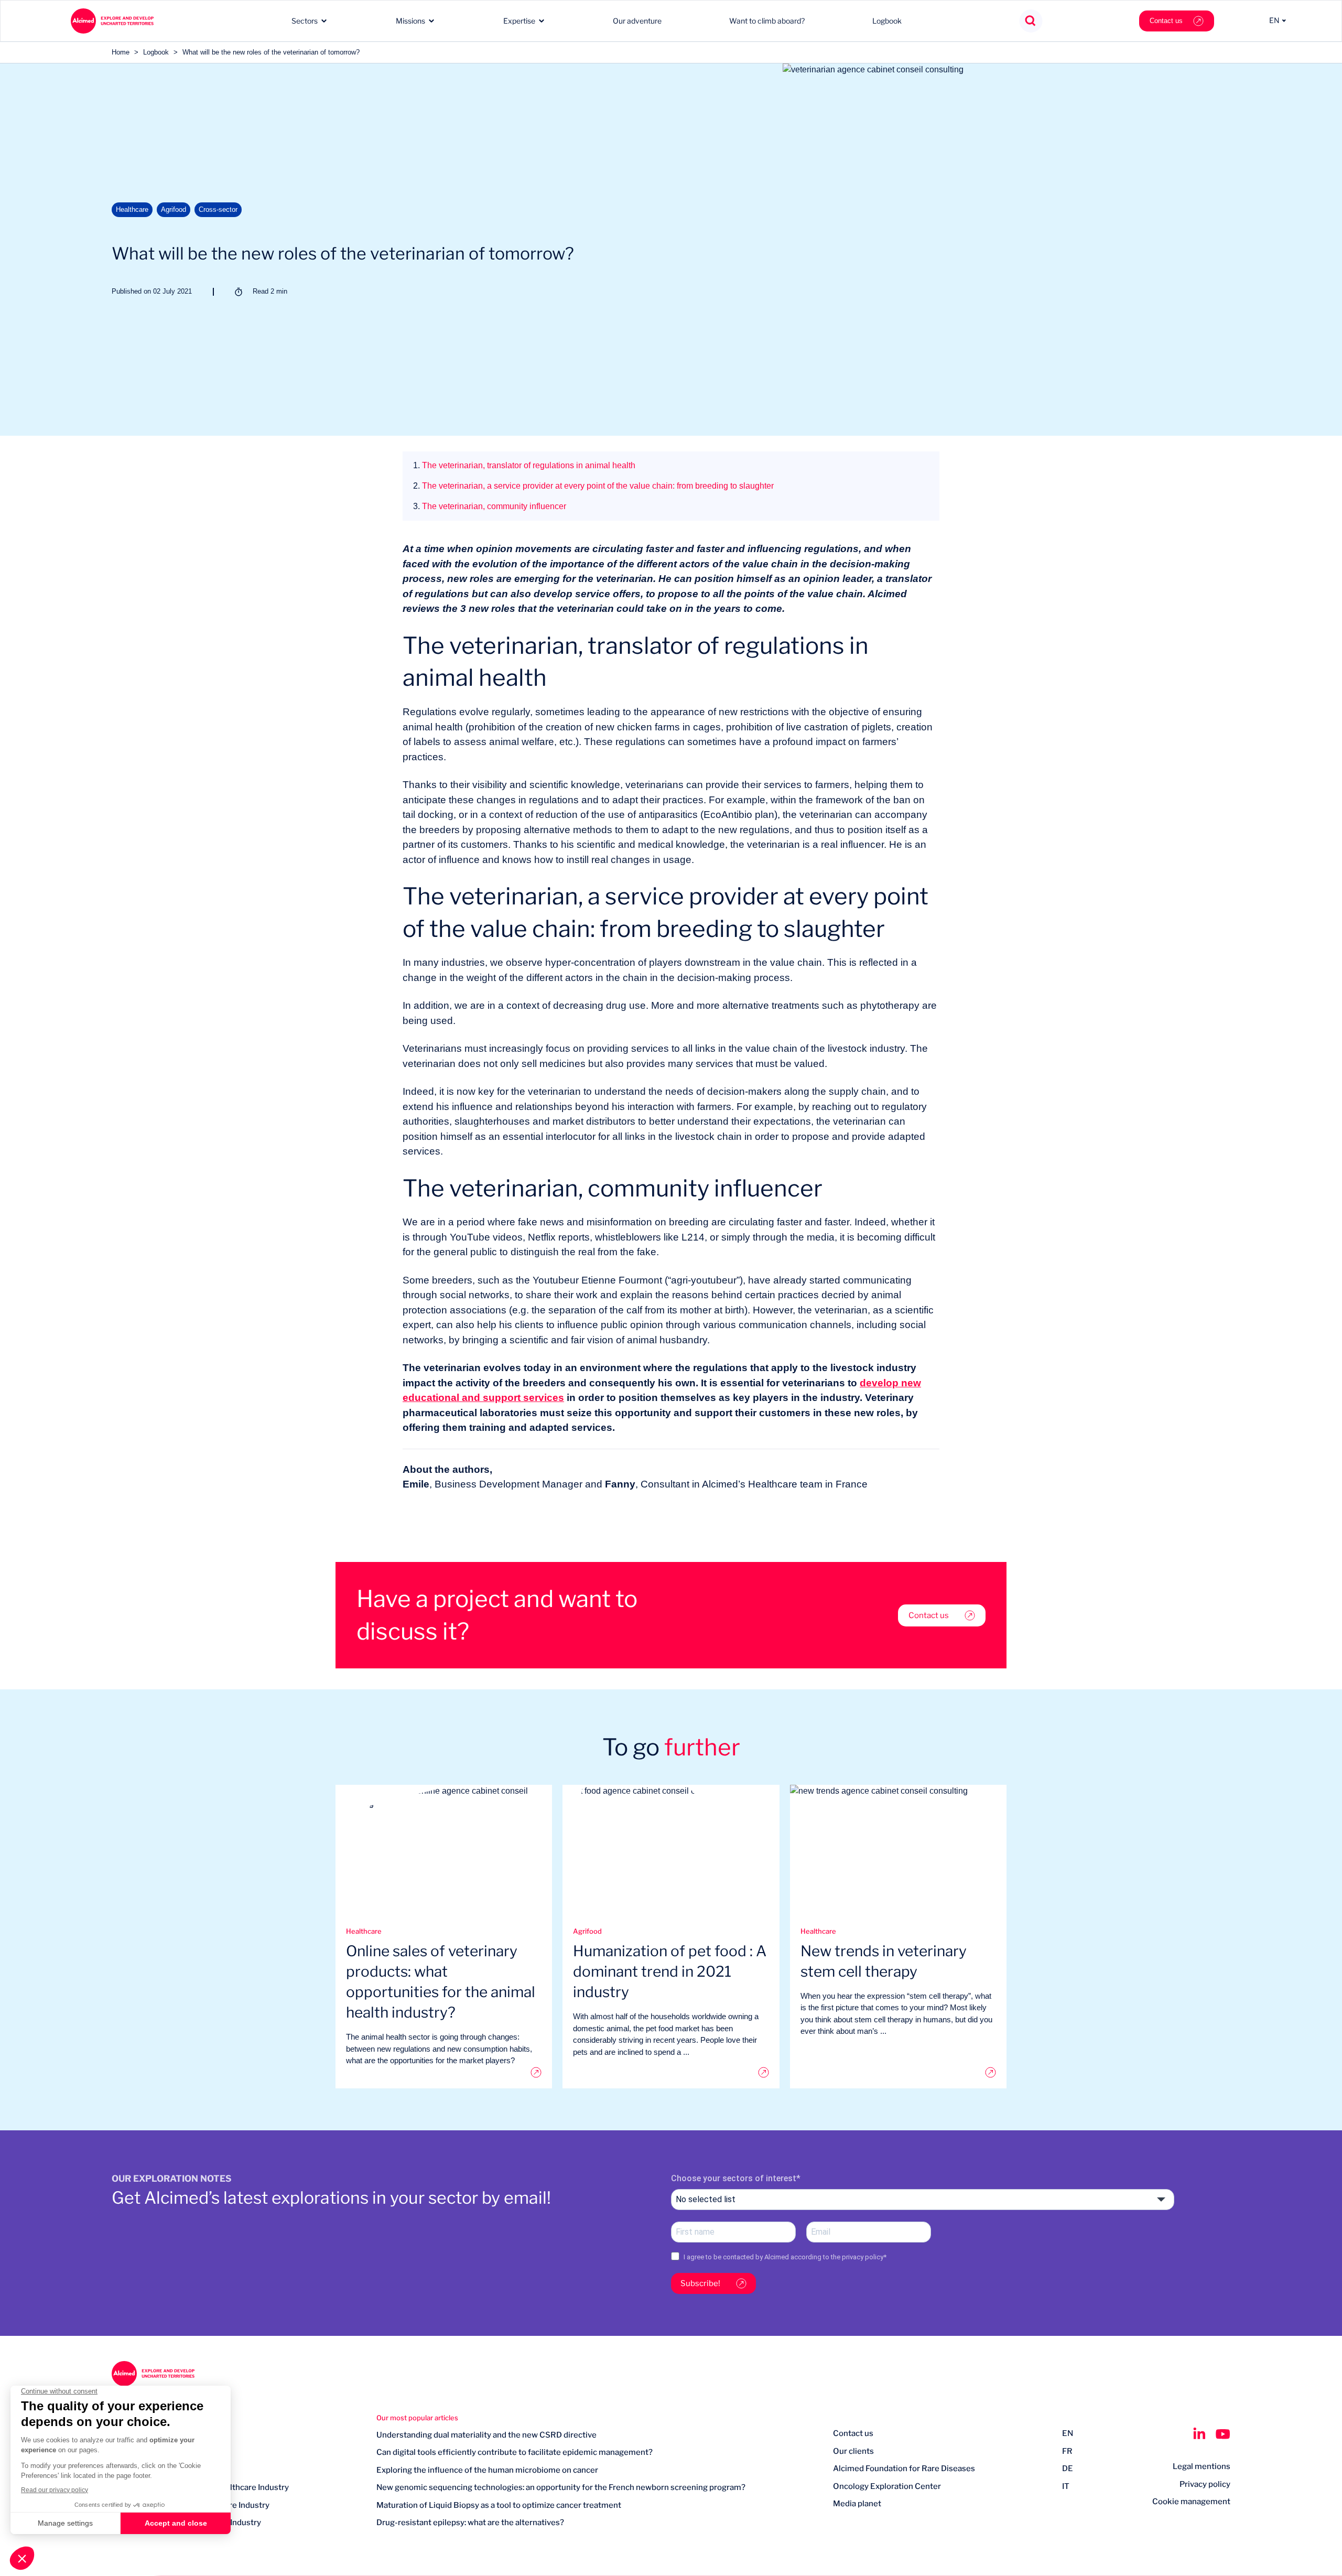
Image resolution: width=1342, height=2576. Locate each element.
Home (121, 52)
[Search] (1031, 21)
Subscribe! (700, 2283)
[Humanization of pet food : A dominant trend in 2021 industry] (671, 2072)
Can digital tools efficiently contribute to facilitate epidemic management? (515, 2452)
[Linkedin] (1199, 2434)
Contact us (1166, 21)
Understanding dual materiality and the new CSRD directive (486, 2435)
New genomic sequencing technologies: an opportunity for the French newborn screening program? (561, 2487)
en (1068, 2433)
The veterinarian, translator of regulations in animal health (524, 465)
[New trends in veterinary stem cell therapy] (898, 2072)
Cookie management (1191, 2502)
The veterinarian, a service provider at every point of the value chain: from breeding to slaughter (593, 486)
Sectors (305, 21)
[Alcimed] (112, 21)
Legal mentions (1202, 2466)
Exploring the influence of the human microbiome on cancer (487, 2470)
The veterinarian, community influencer (490, 506)
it (1066, 2486)
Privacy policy (1205, 2484)
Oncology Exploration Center (887, 2486)
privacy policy (863, 2257)
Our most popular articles (417, 2418)
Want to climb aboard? (767, 21)
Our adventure (637, 21)
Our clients (853, 2451)
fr (1067, 2451)
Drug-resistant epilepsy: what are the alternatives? (470, 2523)
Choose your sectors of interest (734, 2178)
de (1068, 2469)
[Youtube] (1223, 2434)
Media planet (857, 2504)
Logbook (887, 21)
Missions (410, 21)
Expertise (519, 21)
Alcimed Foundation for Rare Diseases (904, 2469)
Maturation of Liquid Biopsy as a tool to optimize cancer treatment (499, 2505)
